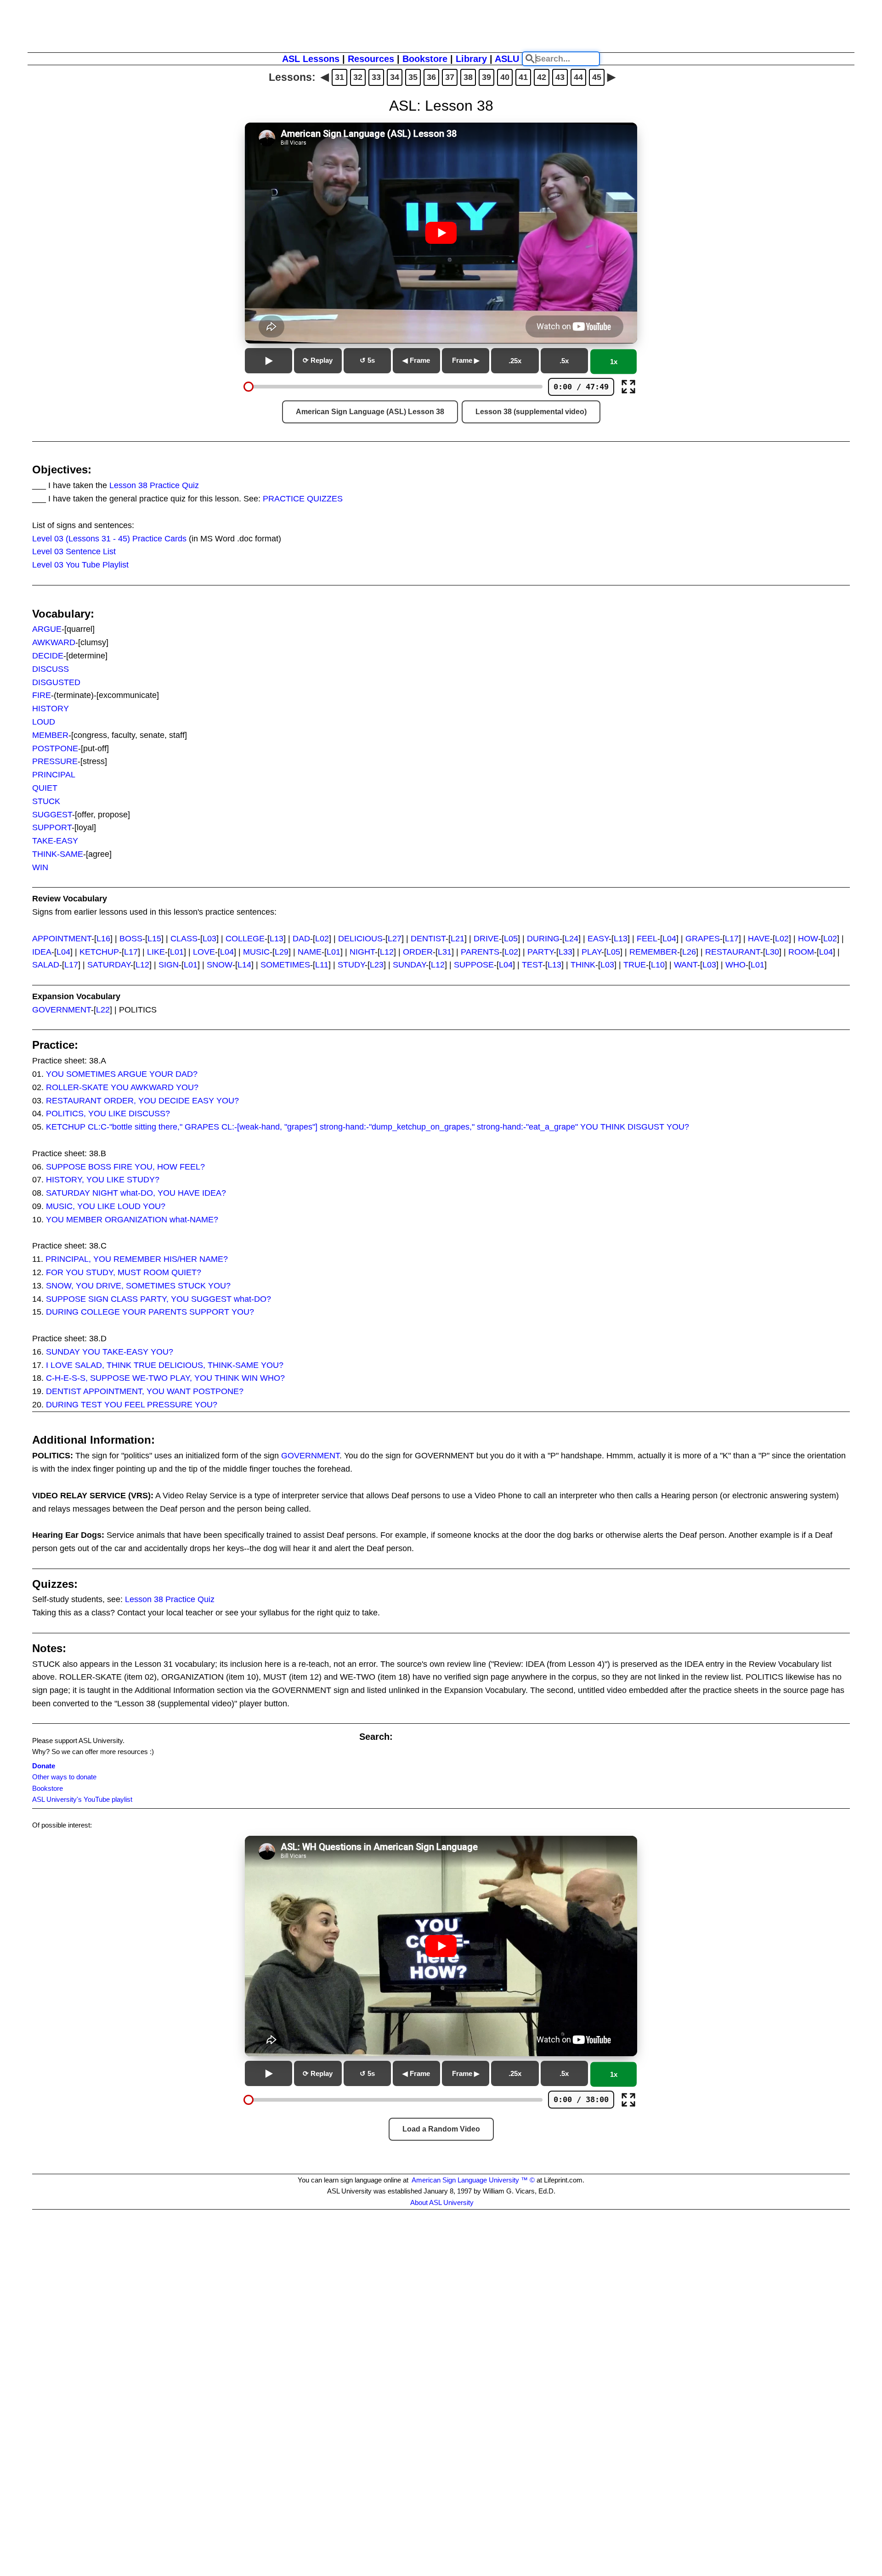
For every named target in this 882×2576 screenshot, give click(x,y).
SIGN (169, 965)
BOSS (131, 939)
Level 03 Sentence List (74, 551)
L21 (458, 939)
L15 (154, 939)
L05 (511, 939)
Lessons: (292, 77)
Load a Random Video (441, 2129)
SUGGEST (52, 815)
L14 (244, 965)
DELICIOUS (360, 939)
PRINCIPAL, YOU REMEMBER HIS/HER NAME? (137, 1259)
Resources (371, 59)
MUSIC (256, 952)
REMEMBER (653, 952)
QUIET (45, 788)
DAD (301, 939)
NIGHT (362, 952)
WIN (40, 867)
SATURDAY (109, 965)
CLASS (184, 939)
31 (339, 77)
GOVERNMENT (62, 1010)
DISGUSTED (56, 682)
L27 (395, 939)
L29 (282, 952)
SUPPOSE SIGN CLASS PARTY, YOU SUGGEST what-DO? (158, 1299)
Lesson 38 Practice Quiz (154, 485)
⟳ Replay (318, 360)
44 (578, 77)
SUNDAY (409, 965)
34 (395, 77)
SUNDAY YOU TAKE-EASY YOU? (110, 1352)
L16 (103, 939)
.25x (515, 361)
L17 (732, 939)
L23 (377, 965)
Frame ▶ (466, 360)
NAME (310, 952)
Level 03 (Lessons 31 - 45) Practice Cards (109, 539)
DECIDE (48, 656)
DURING (543, 939)
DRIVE (486, 939)
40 (505, 77)
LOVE (204, 952)
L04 (669, 939)
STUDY (351, 965)
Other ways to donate (64, 1777)
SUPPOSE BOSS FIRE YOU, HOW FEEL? (125, 1167)
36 (431, 77)
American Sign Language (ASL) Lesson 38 (370, 412)
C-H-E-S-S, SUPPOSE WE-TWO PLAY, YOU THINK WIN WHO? (165, 1378)
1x (614, 362)
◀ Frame (416, 360)
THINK (583, 965)
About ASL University (442, 2202)
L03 (209, 939)
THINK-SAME (58, 854)
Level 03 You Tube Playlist (80, 565)
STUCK (46, 801)
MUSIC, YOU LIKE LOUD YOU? (106, 1206)
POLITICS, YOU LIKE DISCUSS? (108, 1114)
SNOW (220, 965)
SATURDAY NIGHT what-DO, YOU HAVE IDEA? (136, 1193)
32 (358, 77)
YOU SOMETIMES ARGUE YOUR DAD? (122, 1074)
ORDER (418, 952)
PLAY (591, 952)
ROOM (801, 952)
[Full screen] (628, 387)
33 (376, 77)
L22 (103, 1010)
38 (468, 77)
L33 (565, 952)
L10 (658, 965)
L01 (177, 952)
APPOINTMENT (62, 939)
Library (471, 59)
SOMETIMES (285, 965)
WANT (686, 965)
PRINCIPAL (54, 775)
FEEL (647, 939)
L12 (387, 952)
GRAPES (703, 939)
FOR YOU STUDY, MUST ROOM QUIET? (124, 1272)
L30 (772, 952)
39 (486, 77)
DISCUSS (51, 669)
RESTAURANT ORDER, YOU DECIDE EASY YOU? (142, 1101)
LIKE (156, 952)
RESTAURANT (733, 952)
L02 (322, 939)
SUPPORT (52, 827)
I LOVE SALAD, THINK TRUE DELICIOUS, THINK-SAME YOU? (165, 1365)
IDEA (42, 952)
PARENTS (480, 952)
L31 (445, 952)
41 (523, 77)
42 (542, 77)
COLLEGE (245, 939)
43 (560, 77)
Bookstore (425, 59)
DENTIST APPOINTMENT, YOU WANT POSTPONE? (145, 1391)
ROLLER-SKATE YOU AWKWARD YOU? (122, 1087)
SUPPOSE (474, 965)
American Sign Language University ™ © (473, 2180)
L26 (689, 952)
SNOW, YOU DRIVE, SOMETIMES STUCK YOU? (138, 1286)
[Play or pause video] (441, 233)
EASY (598, 939)
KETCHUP (99, 952)
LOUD (44, 722)
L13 (277, 939)
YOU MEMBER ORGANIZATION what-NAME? (132, 1220)
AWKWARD (54, 642)
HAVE (759, 939)
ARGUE (47, 629)
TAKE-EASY (55, 841)
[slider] (249, 387)
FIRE (42, 695)
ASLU (507, 59)
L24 (571, 939)
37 (450, 77)
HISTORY (51, 709)
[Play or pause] (269, 361)
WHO (735, 965)
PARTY (540, 952)
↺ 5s (367, 360)
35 (413, 77)
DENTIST (428, 939)
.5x (564, 361)
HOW (808, 939)
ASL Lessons (311, 59)
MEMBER (50, 735)
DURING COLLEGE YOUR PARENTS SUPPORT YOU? (150, 1312)
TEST (532, 965)
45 (597, 77)
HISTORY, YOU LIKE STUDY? (103, 1180)
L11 (322, 965)
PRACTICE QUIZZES (303, 499)
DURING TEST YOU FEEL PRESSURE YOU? (132, 1405)
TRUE (635, 965)
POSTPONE (55, 748)
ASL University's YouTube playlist (82, 1799)
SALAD (46, 965)
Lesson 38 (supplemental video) (531, 412)
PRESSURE (55, 761)
